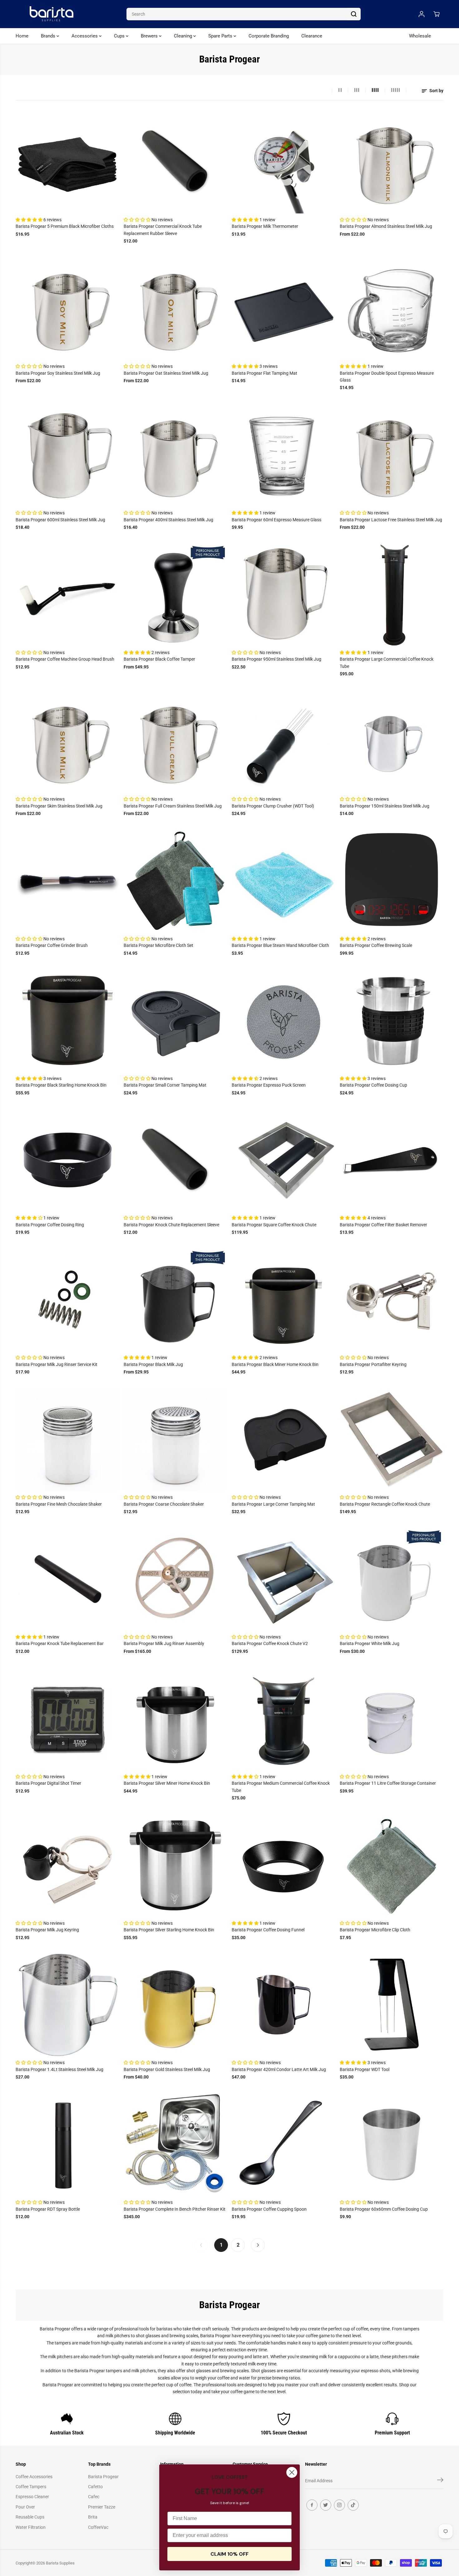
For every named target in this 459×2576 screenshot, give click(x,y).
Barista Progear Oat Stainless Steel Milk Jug (166, 373)
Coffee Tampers (31, 2487)
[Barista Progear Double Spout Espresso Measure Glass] (392, 308)
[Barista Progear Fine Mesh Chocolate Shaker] (67, 1439)
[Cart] (437, 14)
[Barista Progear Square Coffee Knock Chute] (284, 1160)
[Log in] (422, 14)
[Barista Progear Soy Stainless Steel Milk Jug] (67, 308)
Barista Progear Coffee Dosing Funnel (268, 1930)
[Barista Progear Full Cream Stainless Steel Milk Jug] (175, 741)
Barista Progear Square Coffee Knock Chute (274, 1225)
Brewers (150, 36)
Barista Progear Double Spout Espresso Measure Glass (387, 377)
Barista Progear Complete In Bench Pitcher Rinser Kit (175, 2209)
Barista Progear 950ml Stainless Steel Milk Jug (276, 659)
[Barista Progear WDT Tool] (392, 2004)
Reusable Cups (30, 2517)
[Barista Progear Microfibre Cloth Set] (175, 881)
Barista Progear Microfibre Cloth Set (158, 945)
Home (22, 36)
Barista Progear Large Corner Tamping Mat (273, 1504)
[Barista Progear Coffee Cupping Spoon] (284, 2144)
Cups (120, 36)
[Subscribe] (440, 2481)
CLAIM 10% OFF (230, 2554)
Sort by (436, 91)
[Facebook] (312, 2505)
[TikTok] (353, 2505)
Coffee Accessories (34, 2477)
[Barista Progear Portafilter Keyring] (392, 1299)
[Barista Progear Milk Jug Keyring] (67, 1865)
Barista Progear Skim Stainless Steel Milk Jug (59, 806)
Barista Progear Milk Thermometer (265, 226)
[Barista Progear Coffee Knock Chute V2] (284, 1579)
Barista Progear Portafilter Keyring (373, 1364)
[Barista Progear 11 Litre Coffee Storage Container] (392, 1718)
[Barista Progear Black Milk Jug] (175, 1299)
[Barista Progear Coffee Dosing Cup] (392, 1020)
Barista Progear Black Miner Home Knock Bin (275, 1364)
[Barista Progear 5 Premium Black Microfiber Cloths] (67, 162)
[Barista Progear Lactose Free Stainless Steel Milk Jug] (392, 455)
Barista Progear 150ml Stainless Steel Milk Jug (385, 806)
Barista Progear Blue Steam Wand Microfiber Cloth (280, 945)
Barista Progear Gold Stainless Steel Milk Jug (167, 2069)
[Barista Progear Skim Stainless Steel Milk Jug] (67, 741)
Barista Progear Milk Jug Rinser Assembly (164, 1643)
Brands (49, 36)
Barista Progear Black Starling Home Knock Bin (61, 1085)
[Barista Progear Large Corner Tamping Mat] (284, 1439)
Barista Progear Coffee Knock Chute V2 (270, 1643)
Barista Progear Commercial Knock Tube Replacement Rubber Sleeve (163, 230)
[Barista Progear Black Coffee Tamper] (175, 594)
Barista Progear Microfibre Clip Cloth (375, 1930)
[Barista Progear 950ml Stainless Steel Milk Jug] (284, 594)
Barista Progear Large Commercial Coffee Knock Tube (387, 663)
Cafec (94, 2497)
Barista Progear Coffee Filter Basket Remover (383, 1225)
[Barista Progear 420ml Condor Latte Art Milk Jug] (284, 2004)
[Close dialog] (292, 2472)
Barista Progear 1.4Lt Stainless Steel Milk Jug (59, 2069)
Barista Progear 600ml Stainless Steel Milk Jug (60, 520)
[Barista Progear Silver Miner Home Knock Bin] (175, 1718)
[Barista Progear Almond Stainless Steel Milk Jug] (392, 162)
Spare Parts (221, 36)
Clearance (312, 36)
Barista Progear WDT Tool (365, 2069)
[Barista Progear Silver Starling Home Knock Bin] (175, 1865)
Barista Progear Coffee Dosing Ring (50, 1225)
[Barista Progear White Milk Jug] (392, 1579)
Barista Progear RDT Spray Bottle (48, 2209)
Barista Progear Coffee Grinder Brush (52, 945)
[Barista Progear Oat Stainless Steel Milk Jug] (175, 308)
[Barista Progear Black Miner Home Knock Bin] (284, 1299)
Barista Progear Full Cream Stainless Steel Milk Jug (173, 806)
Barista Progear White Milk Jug (370, 1643)
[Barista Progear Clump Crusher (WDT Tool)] (284, 741)
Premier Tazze (102, 2507)
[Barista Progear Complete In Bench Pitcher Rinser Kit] (175, 2144)
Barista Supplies (60, 2563)
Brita (93, 2517)
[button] (30, 220)
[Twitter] (326, 2505)
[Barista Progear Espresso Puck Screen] (284, 1020)
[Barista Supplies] (52, 14)
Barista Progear (103, 2477)
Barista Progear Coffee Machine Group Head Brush (65, 659)
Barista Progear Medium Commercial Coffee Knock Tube (281, 1787)
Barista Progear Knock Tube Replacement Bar (60, 1643)
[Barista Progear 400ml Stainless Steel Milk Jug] (175, 455)
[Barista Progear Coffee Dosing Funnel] (284, 1865)
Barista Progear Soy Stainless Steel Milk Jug (58, 373)
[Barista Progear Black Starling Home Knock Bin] (67, 1020)
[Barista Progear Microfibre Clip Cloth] (392, 1865)
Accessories (85, 36)
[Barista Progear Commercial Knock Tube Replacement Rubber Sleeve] (175, 162)
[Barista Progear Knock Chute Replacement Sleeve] (175, 1160)
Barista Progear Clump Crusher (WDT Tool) (273, 806)
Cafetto (95, 2487)
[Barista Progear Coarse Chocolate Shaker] (175, 1439)
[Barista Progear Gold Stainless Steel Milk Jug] (175, 2004)
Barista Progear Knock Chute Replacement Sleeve (171, 1225)
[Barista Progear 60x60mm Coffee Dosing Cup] (392, 2144)
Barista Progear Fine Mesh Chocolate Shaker (59, 1504)
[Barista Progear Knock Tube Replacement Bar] (67, 1579)
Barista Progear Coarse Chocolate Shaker (164, 1504)
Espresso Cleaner (32, 2497)
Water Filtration (31, 2527)
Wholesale (420, 36)
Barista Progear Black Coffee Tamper (159, 659)
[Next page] (258, 2245)
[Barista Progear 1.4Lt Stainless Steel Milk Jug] (67, 2004)
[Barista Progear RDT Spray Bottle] (67, 2144)
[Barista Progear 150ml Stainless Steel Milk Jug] (392, 741)
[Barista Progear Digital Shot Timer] (67, 1718)
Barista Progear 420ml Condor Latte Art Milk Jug (279, 2069)
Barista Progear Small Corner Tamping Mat (165, 1085)
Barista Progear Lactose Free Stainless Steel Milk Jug (391, 520)
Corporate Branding (269, 36)
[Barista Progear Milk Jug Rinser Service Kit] (67, 1299)
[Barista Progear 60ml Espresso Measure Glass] (284, 455)
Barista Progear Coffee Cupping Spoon (269, 2209)
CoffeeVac (98, 2527)
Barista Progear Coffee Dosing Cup (373, 1085)
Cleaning (184, 36)
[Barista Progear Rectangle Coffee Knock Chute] (392, 1439)
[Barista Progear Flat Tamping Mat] (284, 308)
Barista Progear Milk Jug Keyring (47, 1930)
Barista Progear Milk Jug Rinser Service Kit (57, 1364)
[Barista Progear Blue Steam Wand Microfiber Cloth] (284, 881)
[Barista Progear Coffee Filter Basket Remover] (392, 1160)
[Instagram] (339, 2505)
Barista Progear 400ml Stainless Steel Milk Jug (168, 520)
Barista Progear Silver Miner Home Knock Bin (167, 1783)
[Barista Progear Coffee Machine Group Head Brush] (67, 594)
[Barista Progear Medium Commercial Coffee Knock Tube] (284, 1718)
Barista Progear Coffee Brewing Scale (376, 945)
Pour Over (25, 2507)
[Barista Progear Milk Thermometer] (284, 162)
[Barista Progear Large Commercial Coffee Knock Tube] (392, 594)
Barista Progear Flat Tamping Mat (264, 373)
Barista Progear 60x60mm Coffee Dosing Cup (384, 2209)
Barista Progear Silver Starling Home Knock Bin (169, 1930)
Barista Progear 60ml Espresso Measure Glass (276, 520)
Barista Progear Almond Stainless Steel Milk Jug (386, 226)
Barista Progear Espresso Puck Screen (269, 1085)
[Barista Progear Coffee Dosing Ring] (67, 1160)
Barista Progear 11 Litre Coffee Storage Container (388, 1783)
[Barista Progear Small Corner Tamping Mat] (175, 1020)
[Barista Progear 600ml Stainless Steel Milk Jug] (67, 455)
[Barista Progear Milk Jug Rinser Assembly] (175, 1579)
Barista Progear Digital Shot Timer (48, 1783)
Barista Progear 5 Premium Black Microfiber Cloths (65, 226)
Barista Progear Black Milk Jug (153, 1364)
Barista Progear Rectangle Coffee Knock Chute (385, 1504)
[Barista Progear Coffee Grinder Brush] (67, 881)
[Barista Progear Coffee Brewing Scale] (392, 881)
